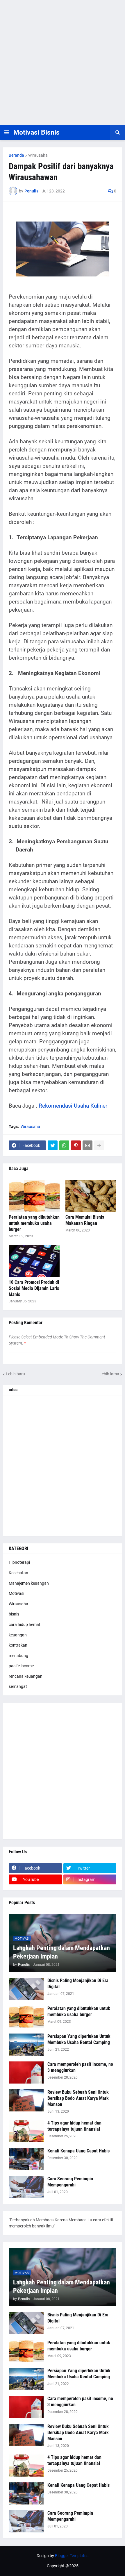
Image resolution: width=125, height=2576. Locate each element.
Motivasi (16, 1593)
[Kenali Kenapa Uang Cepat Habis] (26, 2159)
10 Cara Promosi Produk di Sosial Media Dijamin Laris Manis (34, 1288)
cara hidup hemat (25, 1624)
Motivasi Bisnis (36, 132)
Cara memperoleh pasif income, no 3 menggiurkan (80, 2067)
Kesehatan (18, 1573)
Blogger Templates (72, 2556)
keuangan (18, 1635)
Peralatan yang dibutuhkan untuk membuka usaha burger (34, 1223)
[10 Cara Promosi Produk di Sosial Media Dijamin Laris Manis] (34, 1261)
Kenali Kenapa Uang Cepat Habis (78, 2151)
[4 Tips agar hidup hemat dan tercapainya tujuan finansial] (26, 2131)
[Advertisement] (63, 63)
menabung (18, 1656)
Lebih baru (15, 1374)
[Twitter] (53, 1145)
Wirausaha (38, 155)
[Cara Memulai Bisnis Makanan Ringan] (91, 1196)
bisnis (14, 1614)
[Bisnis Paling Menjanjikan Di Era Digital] (26, 1989)
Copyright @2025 (63, 2566)
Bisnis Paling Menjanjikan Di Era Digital (78, 1984)
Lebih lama (109, 1374)
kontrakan (18, 1645)
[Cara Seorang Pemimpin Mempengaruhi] (26, 2187)
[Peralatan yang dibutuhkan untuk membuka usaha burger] (34, 1196)
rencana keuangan (26, 1676)
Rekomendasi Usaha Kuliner (73, 1106)
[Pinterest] (76, 1145)
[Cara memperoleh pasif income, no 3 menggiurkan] (26, 2072)
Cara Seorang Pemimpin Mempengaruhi (70, 2182)
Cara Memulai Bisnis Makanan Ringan (85, 1220)
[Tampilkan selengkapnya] (99, 1145)
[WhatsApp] (64, 1145)
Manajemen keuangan (29, 1583)
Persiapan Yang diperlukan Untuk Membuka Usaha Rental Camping (79, 2039)
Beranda (16, 155)
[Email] (87, 1145)
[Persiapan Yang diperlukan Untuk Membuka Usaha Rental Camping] (26, 2045)
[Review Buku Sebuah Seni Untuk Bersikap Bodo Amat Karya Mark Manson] (26, 2100)
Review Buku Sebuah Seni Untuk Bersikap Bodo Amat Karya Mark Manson (78, 2098)
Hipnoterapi (19, 1562)
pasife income (21, 1666)
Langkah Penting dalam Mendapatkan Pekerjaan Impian (61, 1952)
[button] (7, 133)
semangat (18, 1686)
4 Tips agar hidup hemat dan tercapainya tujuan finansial (74, 2126)
